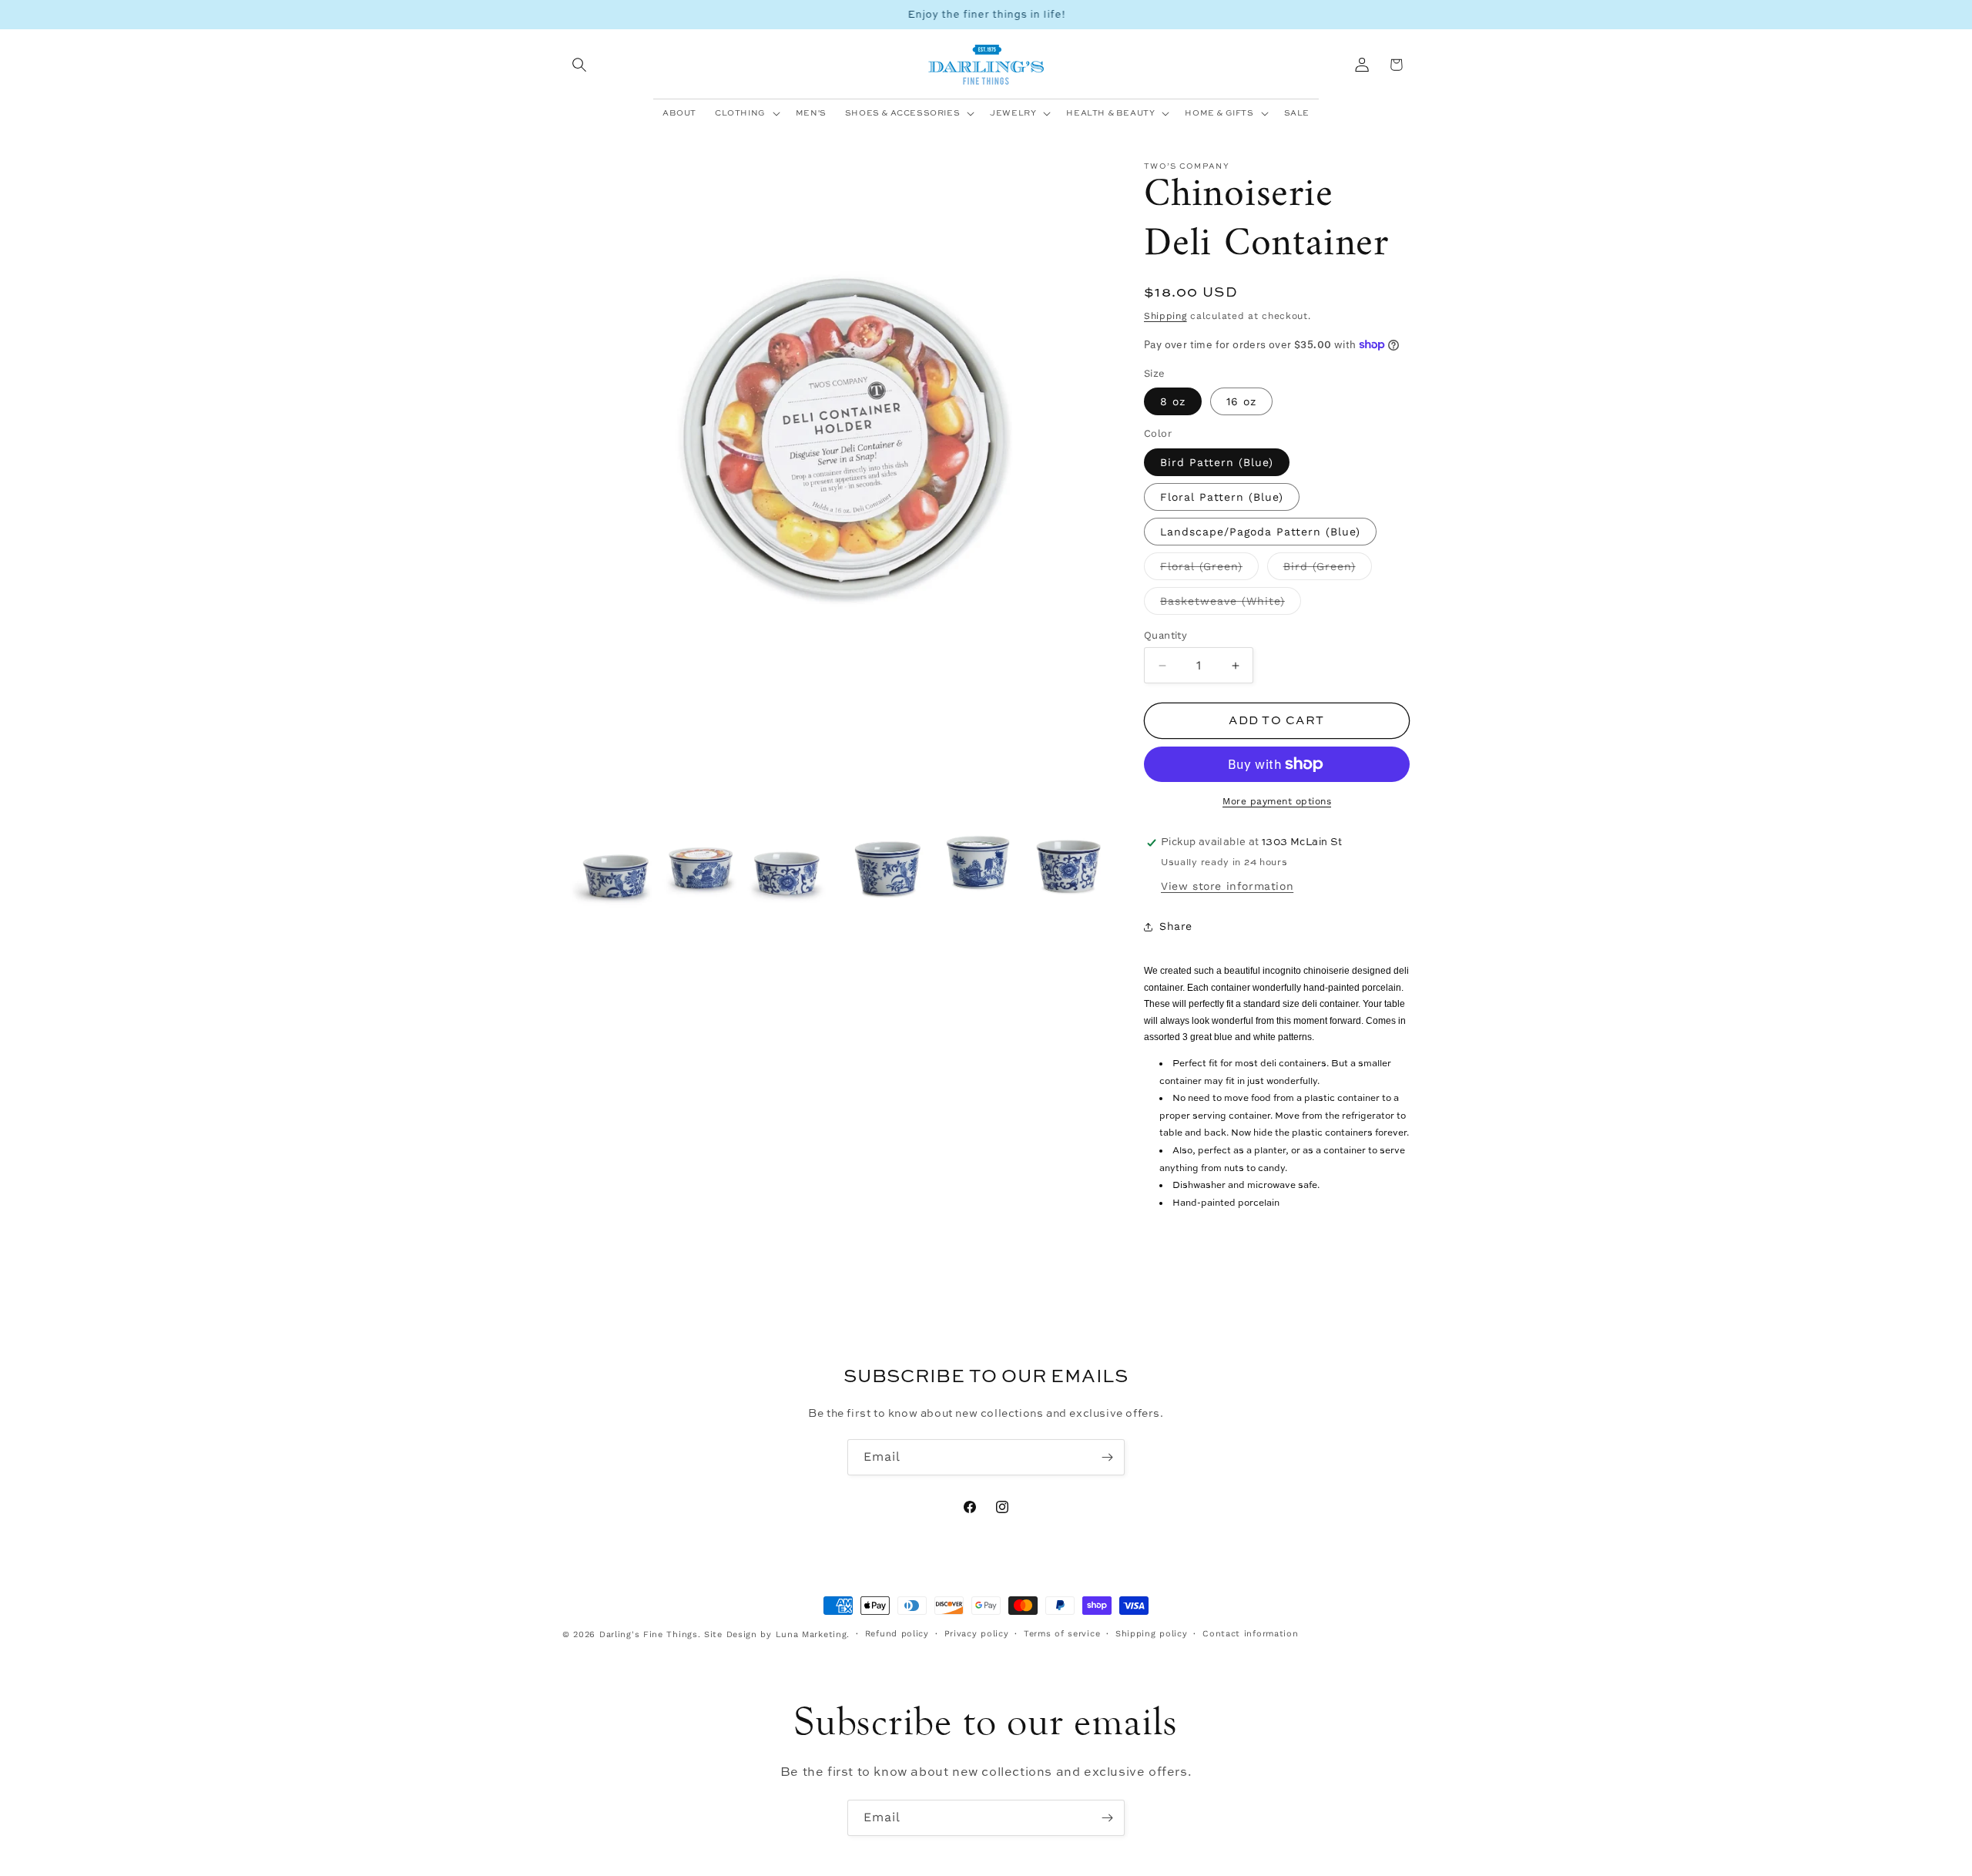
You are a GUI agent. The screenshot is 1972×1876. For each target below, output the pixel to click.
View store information (1227, 886)
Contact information (1250, 1634)
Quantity (1165, 635)
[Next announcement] (1404, 15)
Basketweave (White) (1231, 605)
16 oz (1241, 401)
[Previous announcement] (568, 15)
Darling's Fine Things (649, 1634)
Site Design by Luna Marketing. (777, 1634)
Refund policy (897, 1634)
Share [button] (1176, 926)
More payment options (1277, 801)
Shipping (1165, 316)
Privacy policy (977, 1634)
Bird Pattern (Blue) (1217, 462)
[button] (579, 65)
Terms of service (1062, 1634)
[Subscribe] (1107, 1457)
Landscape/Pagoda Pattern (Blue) (1260, 532)
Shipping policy (1152, 1634)
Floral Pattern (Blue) (1222, 497)
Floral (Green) (1209, 570)
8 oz (1173, 401)
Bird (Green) (1328, 570)
